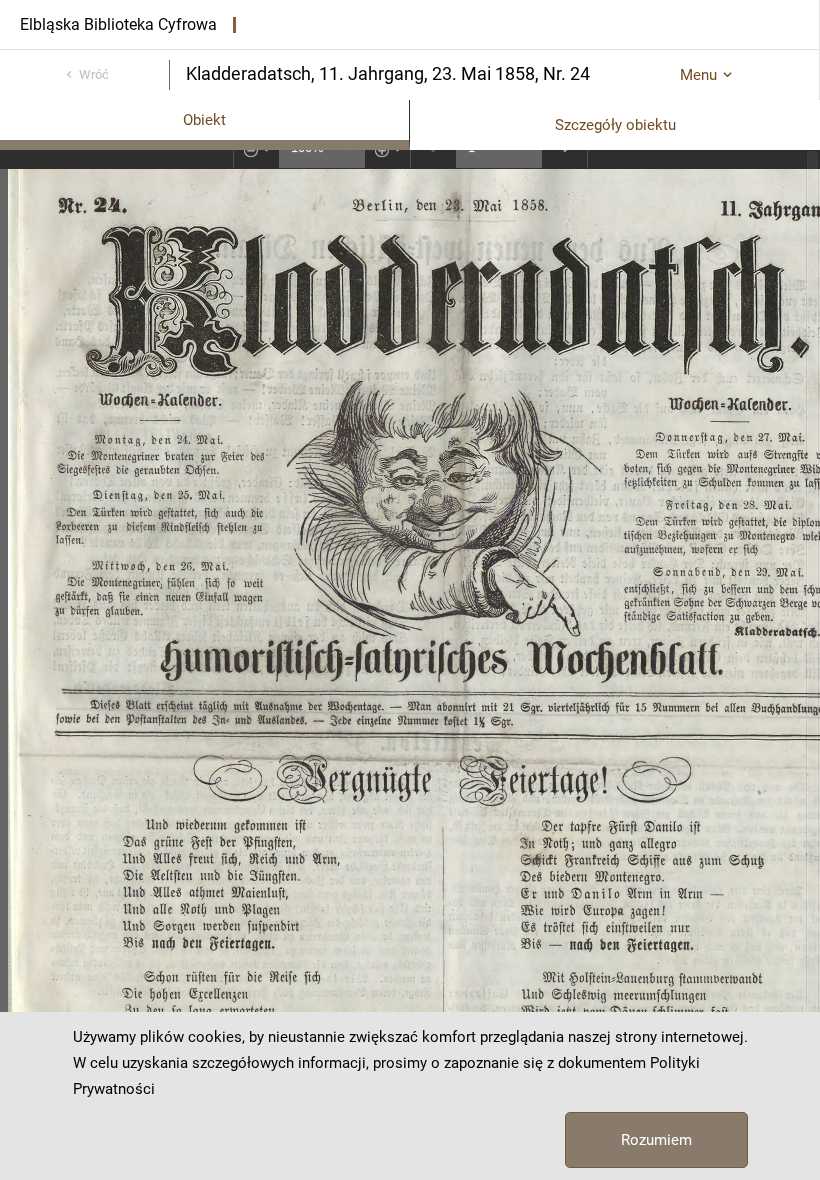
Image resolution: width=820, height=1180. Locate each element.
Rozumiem (656, 1140)
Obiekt (204, 120)
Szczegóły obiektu (615, 125)
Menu (698, 75)
